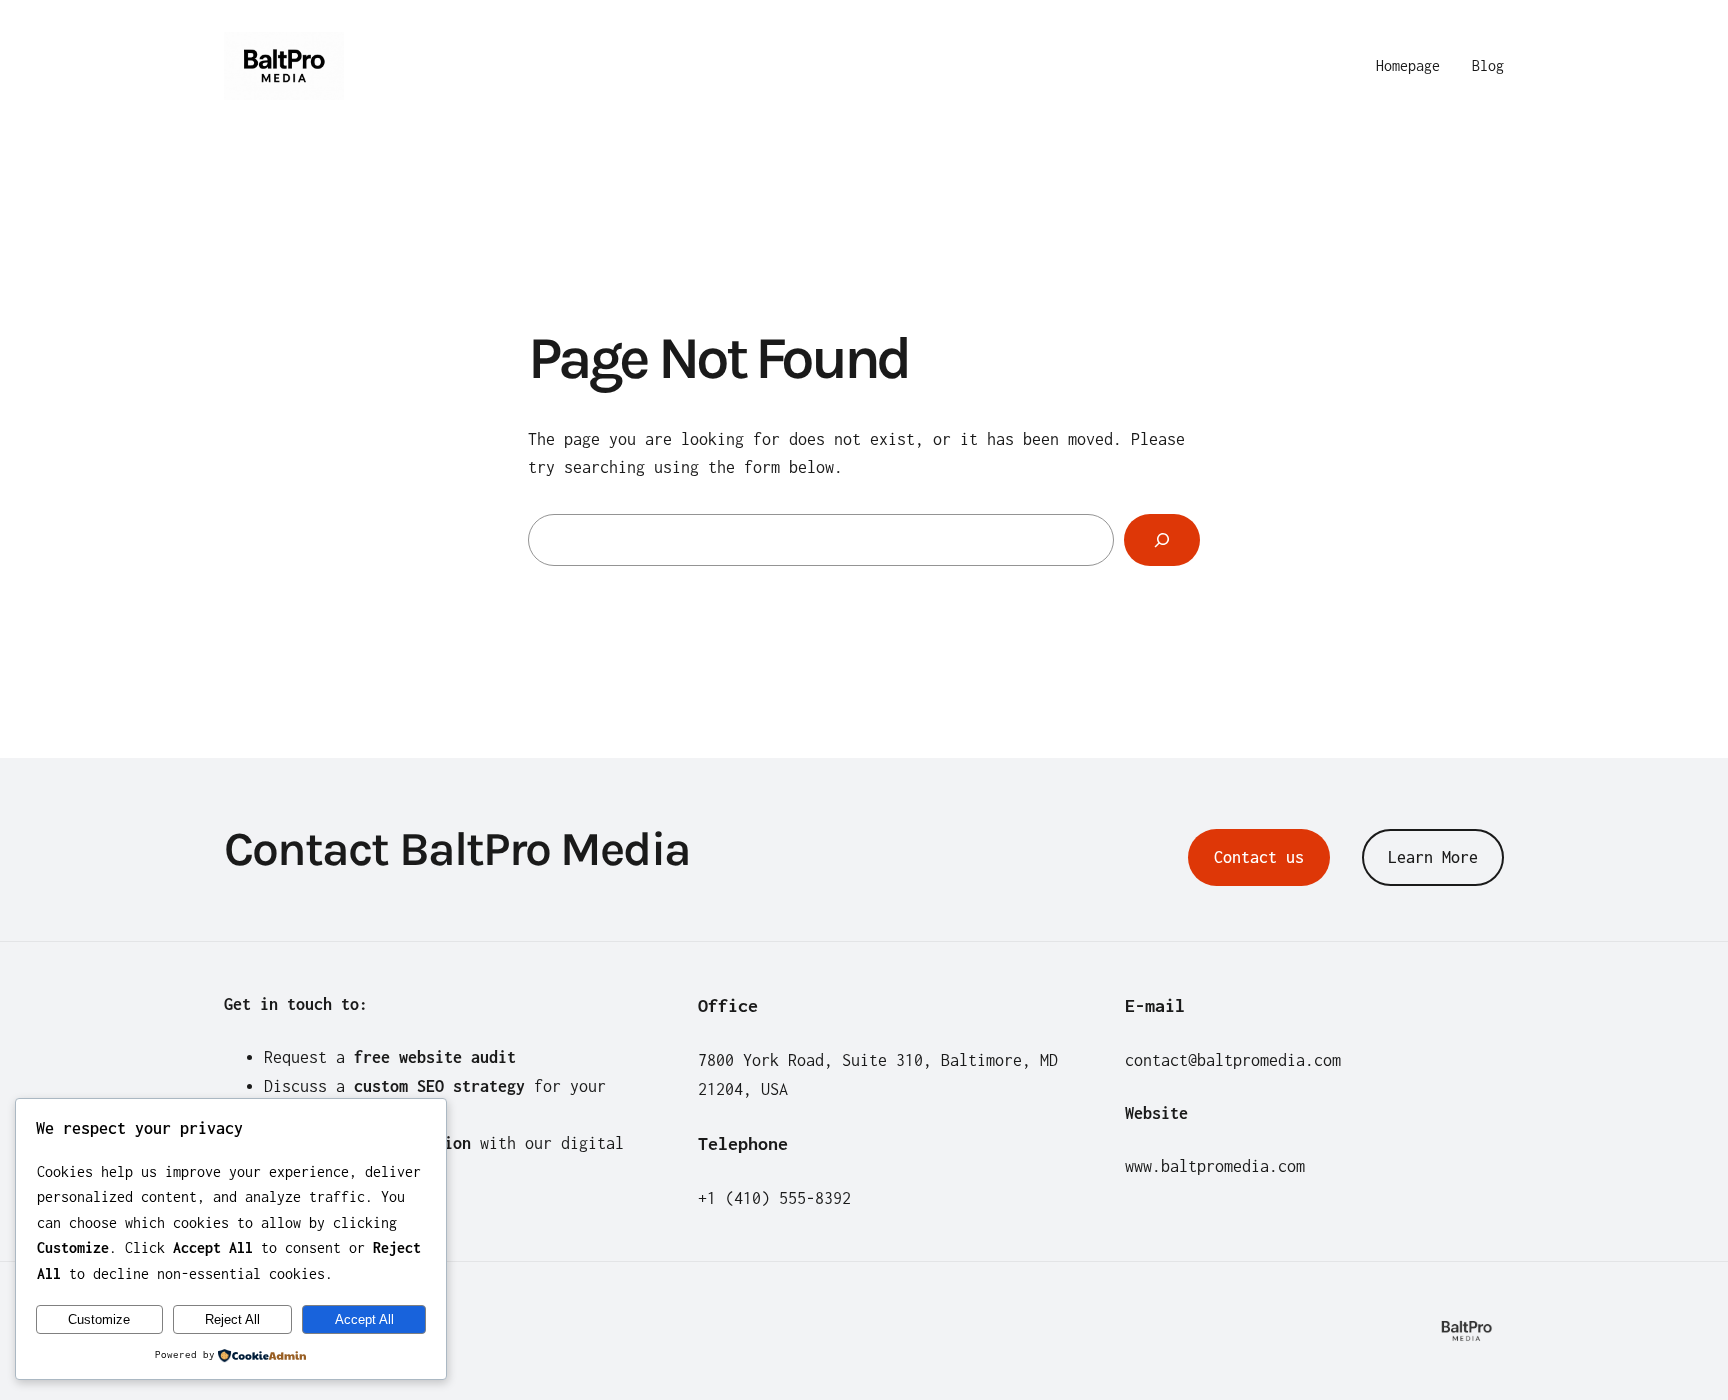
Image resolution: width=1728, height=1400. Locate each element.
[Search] (1162, 540)
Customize (99, 1319)
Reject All (232, 1319)
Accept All (364, 1319)
